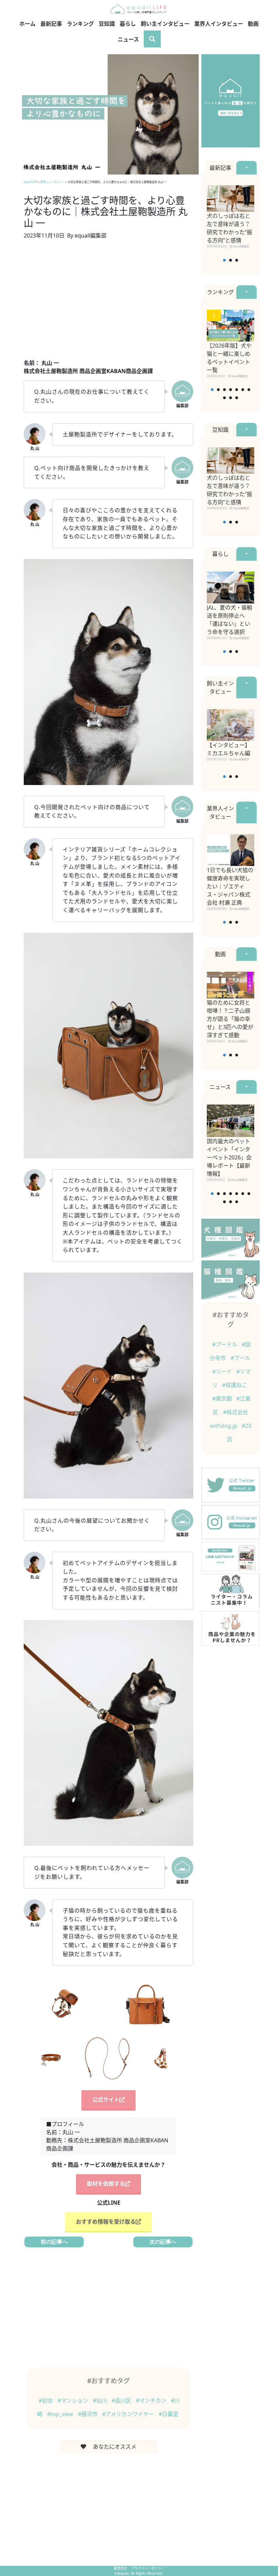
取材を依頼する (106, 2184)
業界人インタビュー (219, 24)
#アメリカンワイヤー (129, 2414)
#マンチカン (152, 2400)
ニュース (128, 39)
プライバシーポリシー (148, 2568)
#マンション (74, 2400)
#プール (240, 1358)
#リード (223, 1372)
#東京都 (223, 1399)
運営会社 (121, 2568)
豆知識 (107, 24)
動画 (253, 24)
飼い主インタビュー (165, 24)
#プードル (225, 1344)
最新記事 (51, 24)
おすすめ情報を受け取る (106, 2222)
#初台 (46, 2400)
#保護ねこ (235, 1385)
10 (237, 398)
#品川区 (122, 2400)
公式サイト (106, 2100)
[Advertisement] (108, 303)
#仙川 (101, 2400)
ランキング (80, 24)
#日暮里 (168, 2414)
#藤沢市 (88, 2414)
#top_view (61, 2414)
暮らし (128, 24)
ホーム (27, 24)
